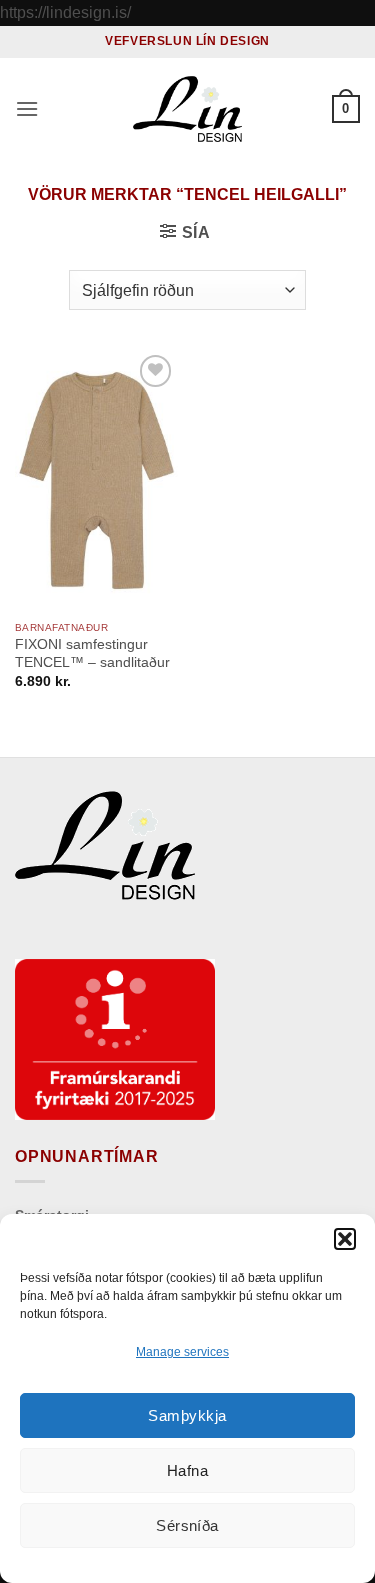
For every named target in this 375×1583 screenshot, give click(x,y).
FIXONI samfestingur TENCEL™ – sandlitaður (92, 653)
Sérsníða (187, 1525)
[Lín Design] (188, 109)
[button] (345, 1239)
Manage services (182, 1352)
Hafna (187, 1470)
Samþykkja (187, 1415)
